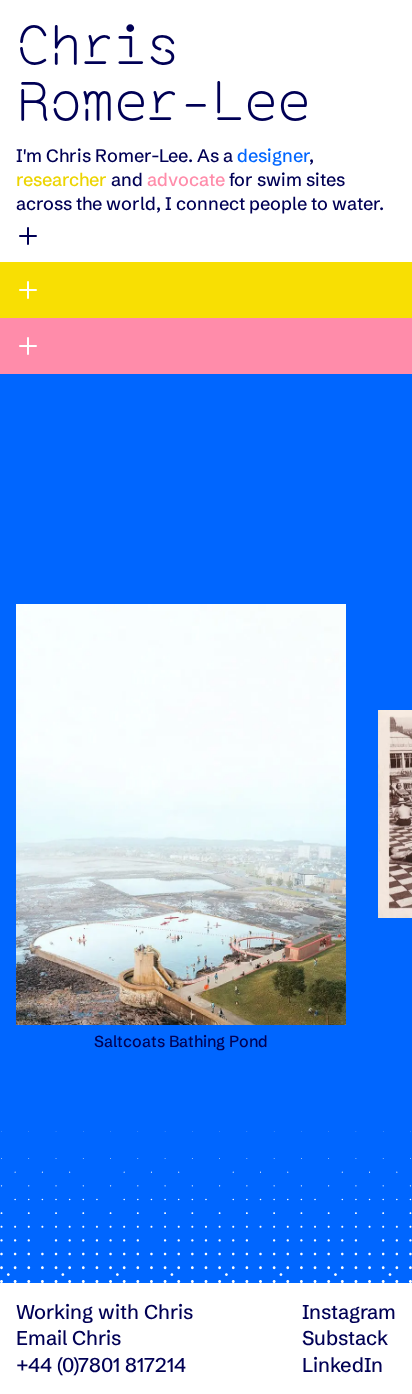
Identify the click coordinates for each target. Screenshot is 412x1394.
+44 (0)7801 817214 (101, 1364)
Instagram (349, 1311)
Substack (345, 1337)
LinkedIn (342, 1364)
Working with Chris (104, 1311)
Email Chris (68, 1337)
